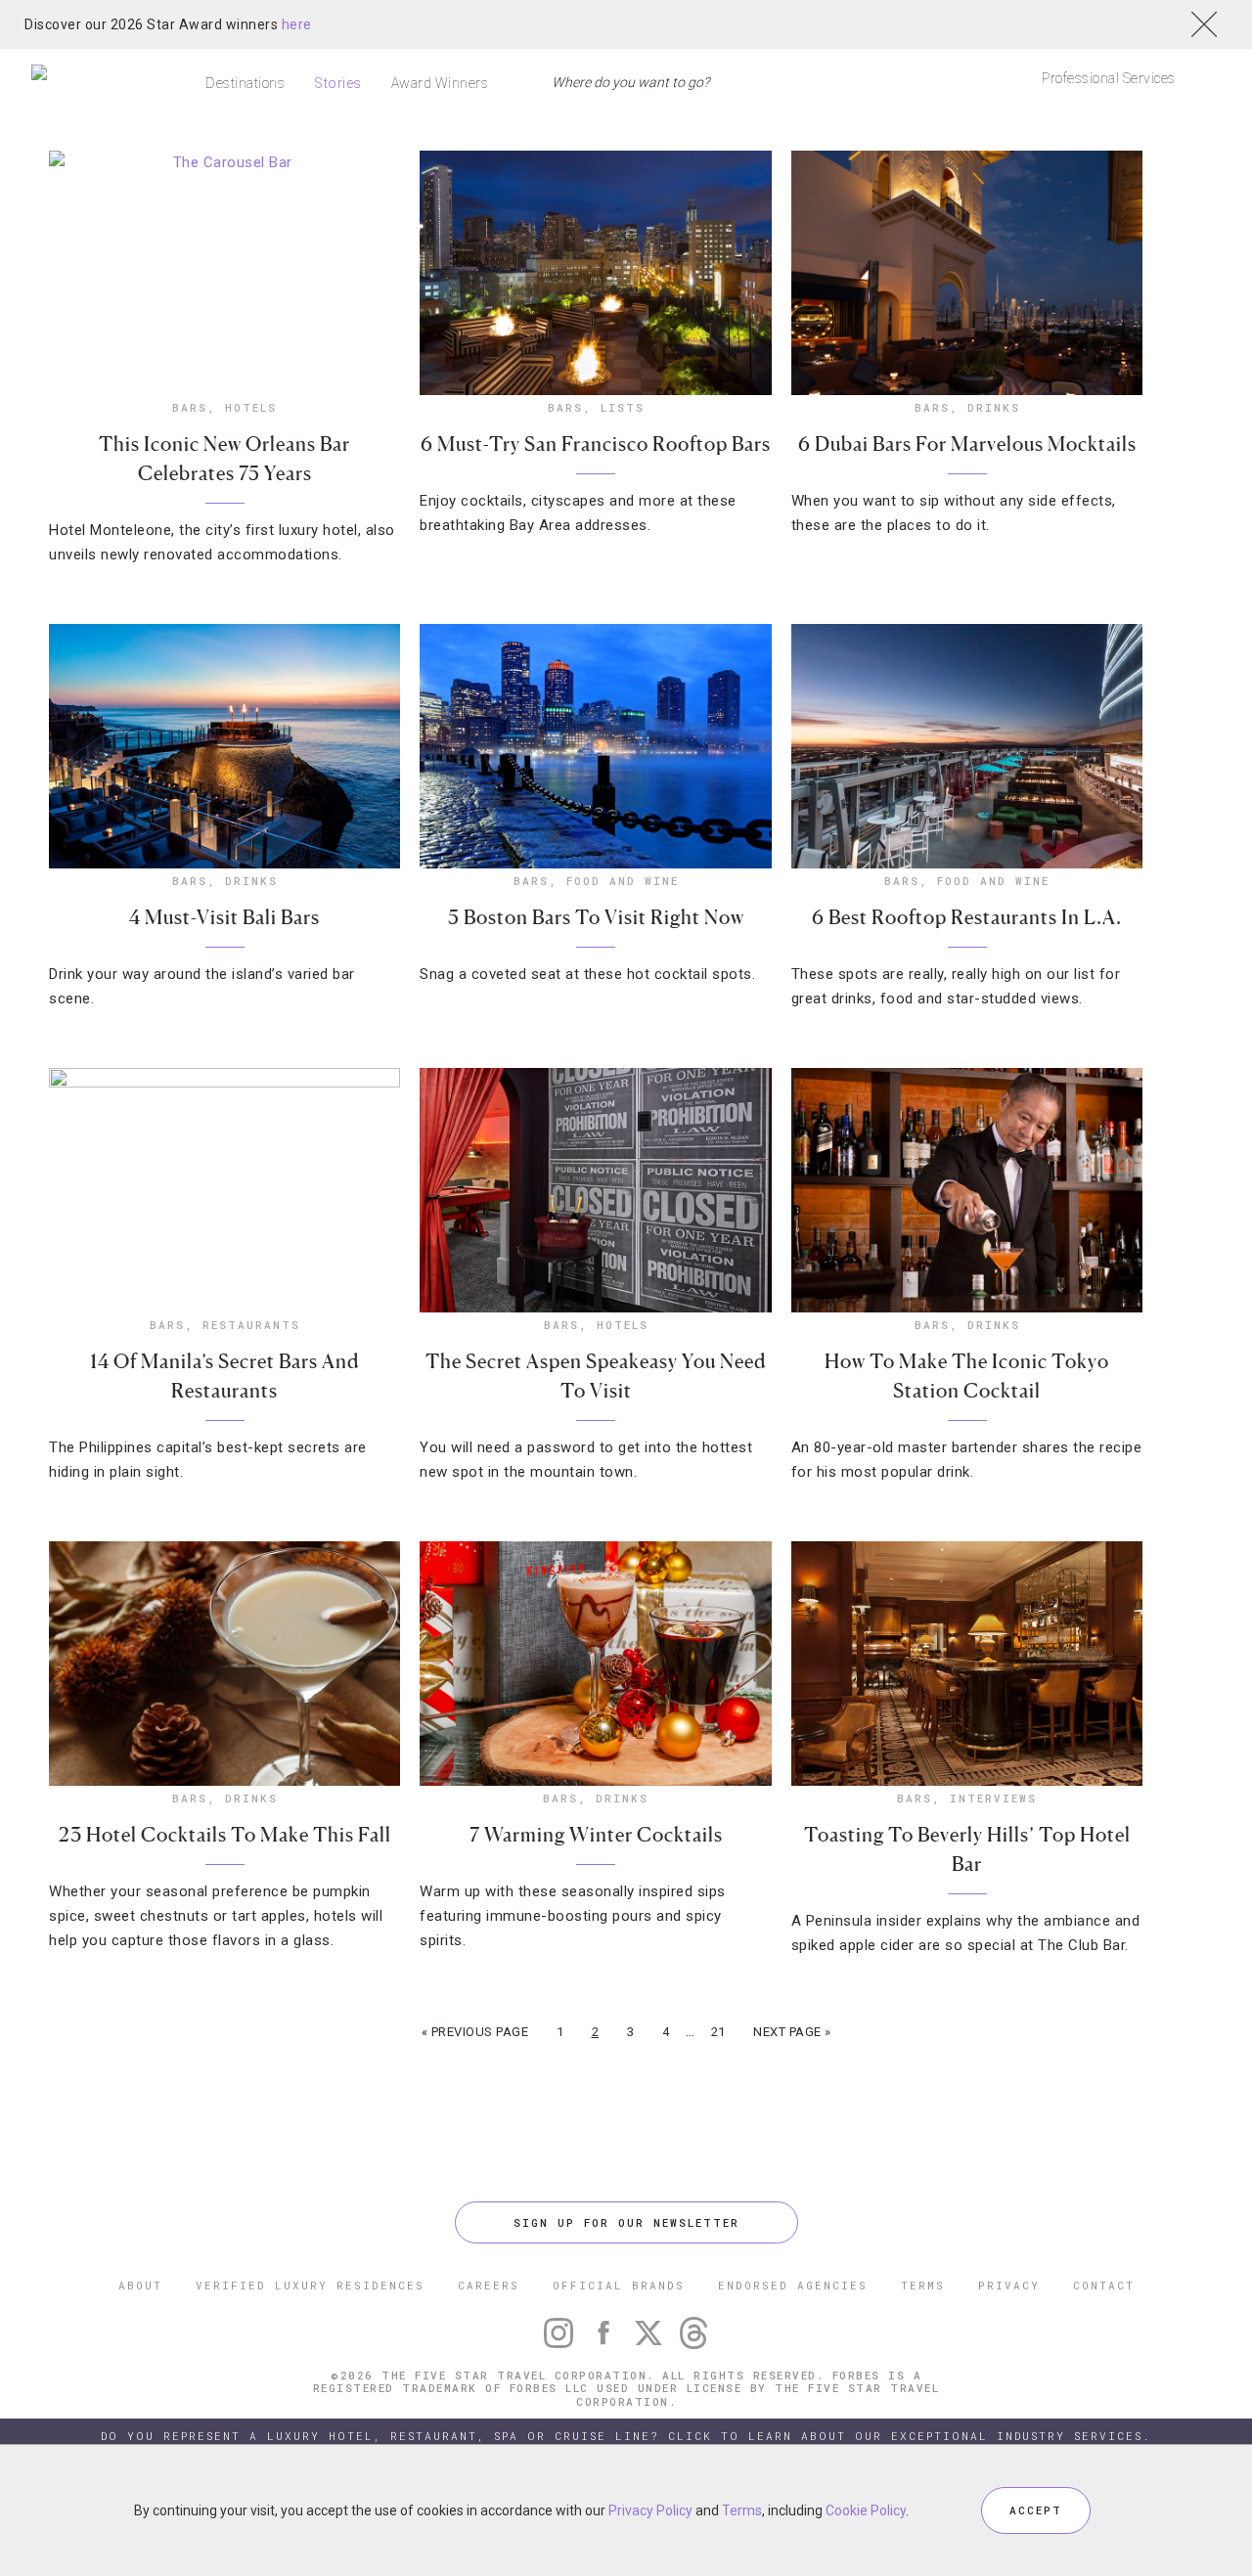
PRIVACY (1009, 2285)
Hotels (251, 407)
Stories (338, 83)
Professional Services (1109, 78)
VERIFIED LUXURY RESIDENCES (310, 2285)
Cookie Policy (866, 2510)
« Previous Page (475, 2032)
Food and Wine (623, 881)
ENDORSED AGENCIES (793, 2285)
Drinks (994, 407)
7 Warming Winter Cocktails (596, 1835)
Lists (623, 407)
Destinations (245, 83)
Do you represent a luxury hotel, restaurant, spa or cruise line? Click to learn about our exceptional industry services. (626, 2436)
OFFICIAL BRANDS (619, 2285)
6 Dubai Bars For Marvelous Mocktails (967, 444)
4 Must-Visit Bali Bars (224, 917)
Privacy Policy (650, 2510)
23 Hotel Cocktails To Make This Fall (225, 1835)
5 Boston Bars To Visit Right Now (596, 917)
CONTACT (1104, 2285)
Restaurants (251, 1325)
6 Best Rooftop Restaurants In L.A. (967, 917)
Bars (190, 407)
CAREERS (489, 2285)
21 (718, 2032)
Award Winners (440, 83)
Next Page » (792, 2032)
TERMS (923, 2285)
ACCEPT (1036, 2510)
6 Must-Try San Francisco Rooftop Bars (596, 444)
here (297, 24)
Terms (742, 2510)
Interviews (993, 1798)
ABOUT (140, 2285)
